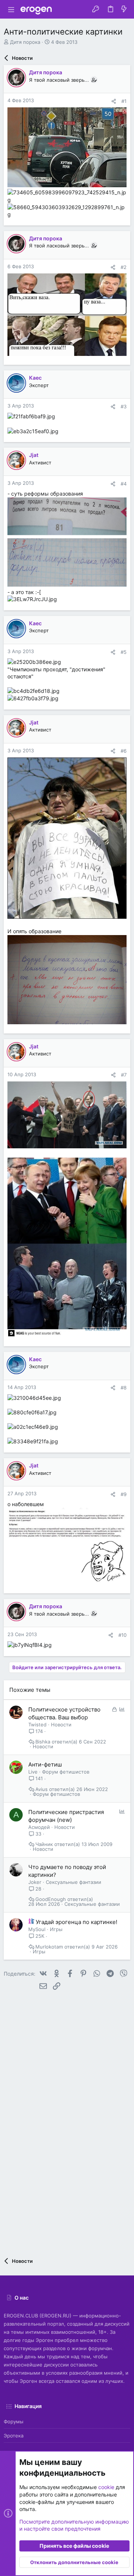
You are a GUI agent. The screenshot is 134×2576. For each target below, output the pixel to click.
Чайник (44, 1844)
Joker (35, 1882)
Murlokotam (49, 1947)
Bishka (43, 1742)
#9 (124, 1494)
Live (33, 1772)
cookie (106, 2487)
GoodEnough (51, 1899)
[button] (11, 9)
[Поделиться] (114, 101)
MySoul (37, 1929)
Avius (42, 1789)
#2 (124, 267)
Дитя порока (25, 42)
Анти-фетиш (45, 1764)
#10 (122, 1635)
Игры (56, 1929)
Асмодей (39, 1827)
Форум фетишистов (66, 1772)
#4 (124, 484)
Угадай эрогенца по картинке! (76, 1922)
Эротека (14, 2436)
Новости (61, 1725)
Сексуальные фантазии (74, 1882)
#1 (124, 101)
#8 (124, 1388)
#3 (124, 406)
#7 (124, 1075)
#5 (124, 652)
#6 (124, 751)
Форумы (14, 2421)
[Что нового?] (124, 9)
